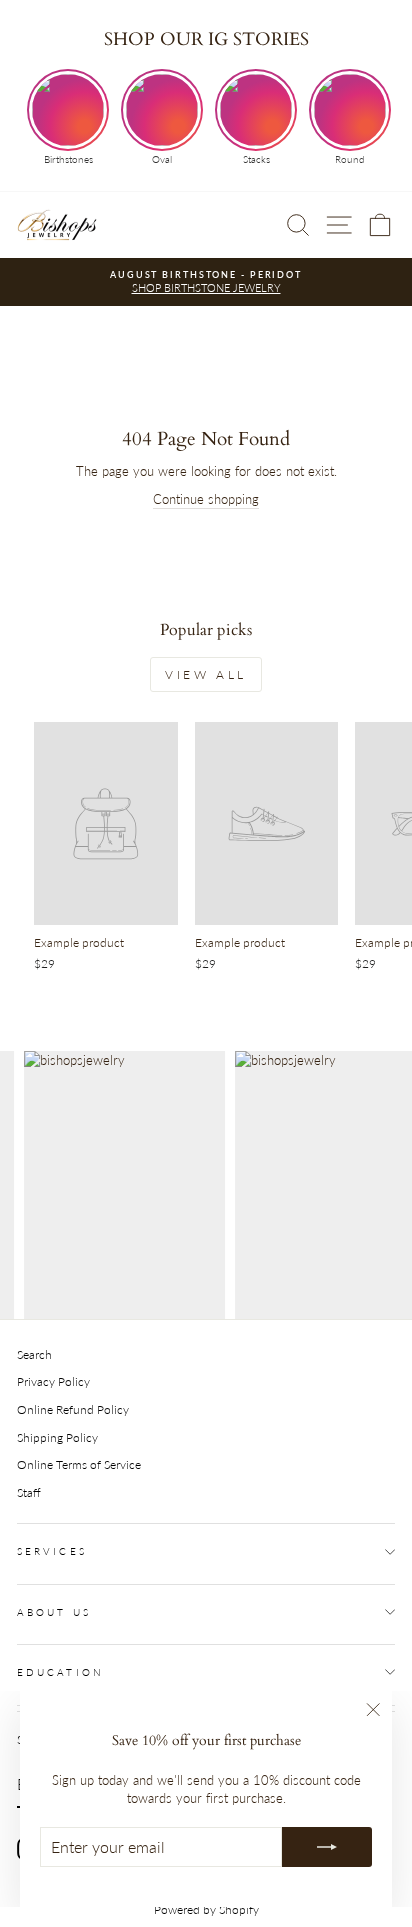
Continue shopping (206, 499)
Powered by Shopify (206, 1909)
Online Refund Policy (73, 1409)
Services (52, 1551)
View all (206, 674)
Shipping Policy (57, 1437)
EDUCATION (60, 1672)
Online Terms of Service (79, 1464)
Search (34, 1354)
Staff (29, 1492)
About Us (54, 1612)
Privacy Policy (53, 1381)
